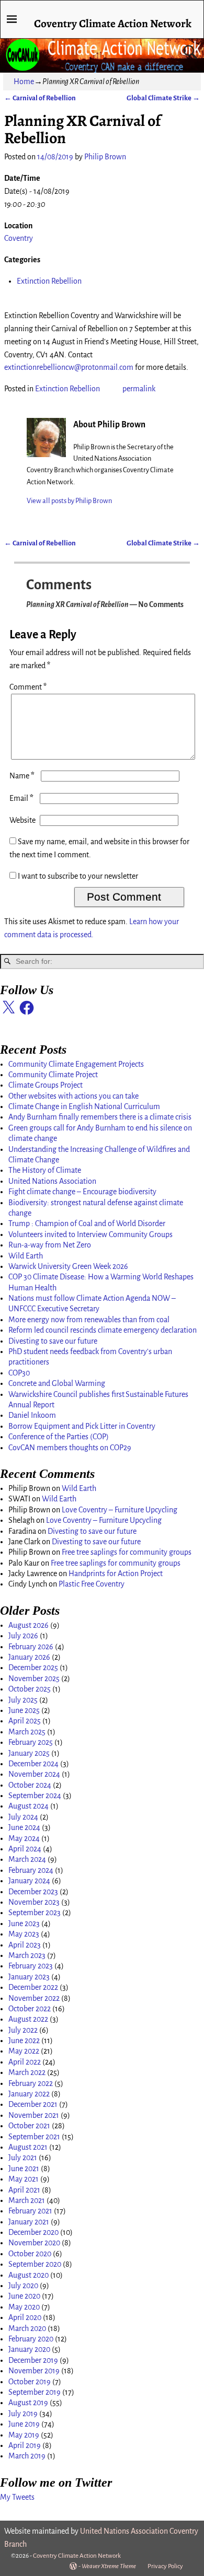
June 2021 (24, 2169)
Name (22, 776)
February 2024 (31, 1870)
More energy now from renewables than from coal (89, 1320)
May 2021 (24, 2179)
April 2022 (25, 2062)
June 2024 (24, 1827)
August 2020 (29, 2275)
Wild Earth (26, 1256)
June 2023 (24, 1924)
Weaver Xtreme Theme (109, 2566)
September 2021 (34, 2137)
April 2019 (25, 2445)
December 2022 (33, 1987)
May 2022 (24, 2051)
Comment (28, 687)
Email (21, 798)
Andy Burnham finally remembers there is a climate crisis (100, 1117)
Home (24, 81)
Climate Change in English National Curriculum (84, 1106)
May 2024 (24, 1838)
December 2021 (33, 2104)
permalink (139, 389)
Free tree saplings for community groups (127, 1552)
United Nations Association (52, 1181)
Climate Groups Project (46, 1085)
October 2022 (30, 2009)
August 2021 (28, 2147)
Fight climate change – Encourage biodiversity (82, 1192)
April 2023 (25, 1945)
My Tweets (17, 2497)
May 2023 (24, 1934)
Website (22, 820)
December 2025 (33, 1668)
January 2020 (29, 2349)
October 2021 (29, 2126)
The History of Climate (45, 1170)
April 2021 (24, 2190)
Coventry (19, 238)
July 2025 (23, 1700)
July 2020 (23, 2286)
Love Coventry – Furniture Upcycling (120, 1510)
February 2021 (30, 2211)
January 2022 (29, 2094)
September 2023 (35, 1913)
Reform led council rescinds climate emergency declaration (103, 1330)
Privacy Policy (165, 2566)
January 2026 (29, 1657)
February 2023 (31, 1966)
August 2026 (29, 1625)
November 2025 (34, 1679)
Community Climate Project (53, 1075)
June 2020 (24, 2296)
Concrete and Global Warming (57, 1383)
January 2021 (29, 2222)
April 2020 (25, 2317)
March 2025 (27, 1732)
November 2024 (34, 1774)
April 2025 (25, 1721)
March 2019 (27, 2456)
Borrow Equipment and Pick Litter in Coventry (82, 1426)
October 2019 (30, 2382)
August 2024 (29, 1806)
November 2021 (34, 2115)
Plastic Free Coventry (92, 1584)
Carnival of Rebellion (40, 98)
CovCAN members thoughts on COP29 (70, 1448)
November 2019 (34, 2371)
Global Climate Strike (163, 98)
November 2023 (34, 1902)
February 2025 (31, 1742)
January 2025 (29, 1753)
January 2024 (29, 1881)
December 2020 (33, 2232)
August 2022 (28, 2019)
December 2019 (33, 2360)
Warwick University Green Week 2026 (68, 1266)
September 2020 (35, 2264)
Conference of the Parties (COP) (59, 1437)
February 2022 (31, 2083)
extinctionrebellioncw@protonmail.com (69, 367)
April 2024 (25, 1849)
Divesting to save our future (53, 1341)
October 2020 (30, 2254)
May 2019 (24, 2435)
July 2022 (23, 2030)
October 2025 (30, 1689)
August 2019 (28, 2403)
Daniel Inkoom (32, 1415)
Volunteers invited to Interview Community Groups (90, 1234)
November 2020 (34, 2243)
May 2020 (24, 2307)
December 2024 (33, 1764)
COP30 (19, 1373)
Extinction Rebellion (49, 281)
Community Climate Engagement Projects (76, 1064)
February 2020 (31, 2339)
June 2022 (24, 2041)
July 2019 (23, 2414)
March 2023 (27, 1955)
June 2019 (24, 2424)
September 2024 (35, 1796)
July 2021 (23, 2158)
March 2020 (27, 2328)
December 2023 (33, 1892)
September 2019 (35, 2392)
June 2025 (24, 1710)
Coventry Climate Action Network (113, 23)
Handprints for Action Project (116, 1573)
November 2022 (34, 1998)
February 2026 (31, 1647)
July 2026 (23, 1636)
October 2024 (30, 1785)
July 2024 (23, 1817)
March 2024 (27, 1859)
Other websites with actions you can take (73, 1096)
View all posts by (69, 501)
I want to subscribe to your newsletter (77, 876)
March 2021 (27, 2200)
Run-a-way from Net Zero (50, 1245)
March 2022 (27, 2072)
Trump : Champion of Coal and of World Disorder (87, 1223)
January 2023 (29, 1977)
